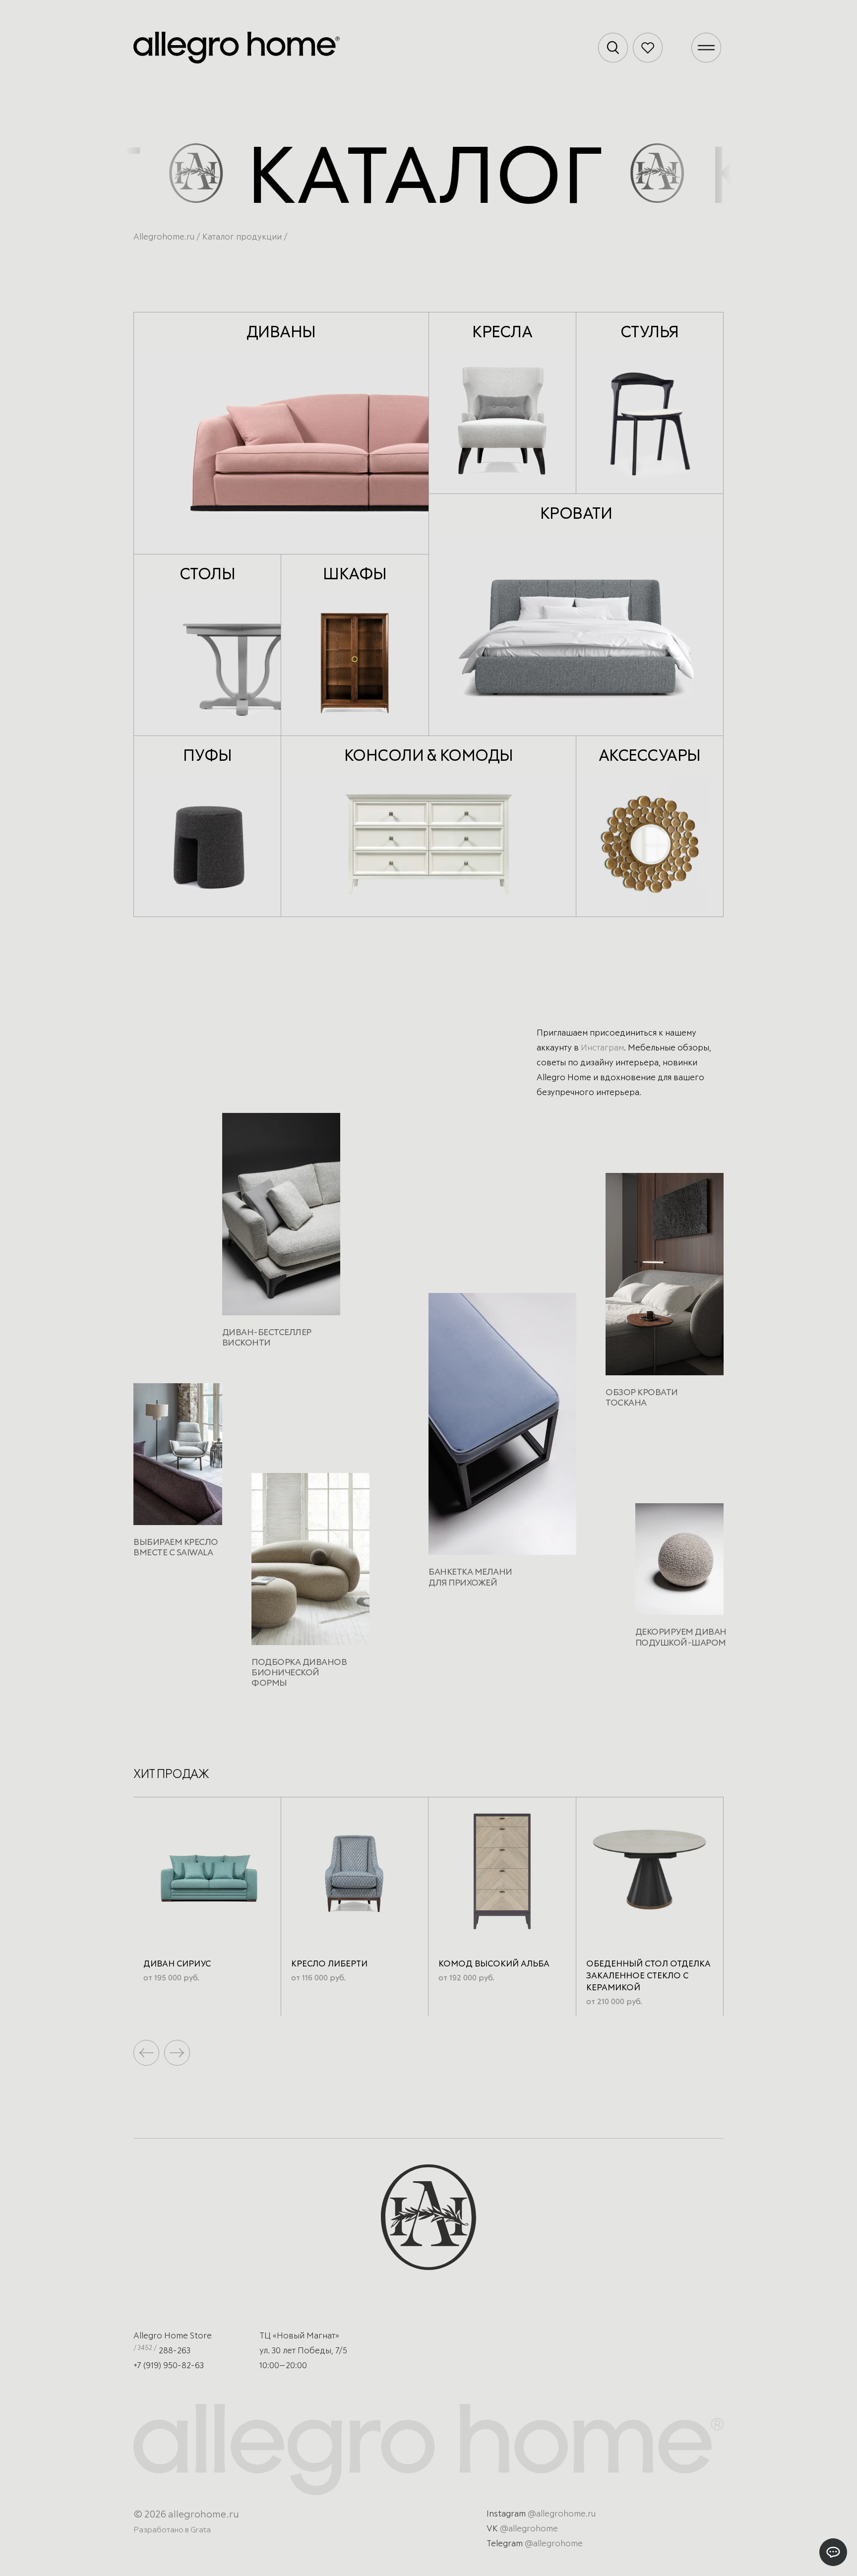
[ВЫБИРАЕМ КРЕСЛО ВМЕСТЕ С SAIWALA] (178, 1458)
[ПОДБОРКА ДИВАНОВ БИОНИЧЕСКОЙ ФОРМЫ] (310, 1563)
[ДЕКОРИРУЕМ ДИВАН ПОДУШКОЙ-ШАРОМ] (680, 1563)
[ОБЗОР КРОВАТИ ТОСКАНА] (665, 1278)
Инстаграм (602, 1048)
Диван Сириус (177, 1964)
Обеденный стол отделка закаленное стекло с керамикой (648, 1976)
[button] (177, 2053)
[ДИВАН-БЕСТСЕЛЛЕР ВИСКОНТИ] (281, 1218)
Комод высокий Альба (494, 1964)
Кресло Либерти (329, 1964)
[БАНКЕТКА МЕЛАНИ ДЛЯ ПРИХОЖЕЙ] (502, 1428)
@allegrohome (529, 2529)
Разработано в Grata (172, 2530)
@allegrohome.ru (562, 2514)
